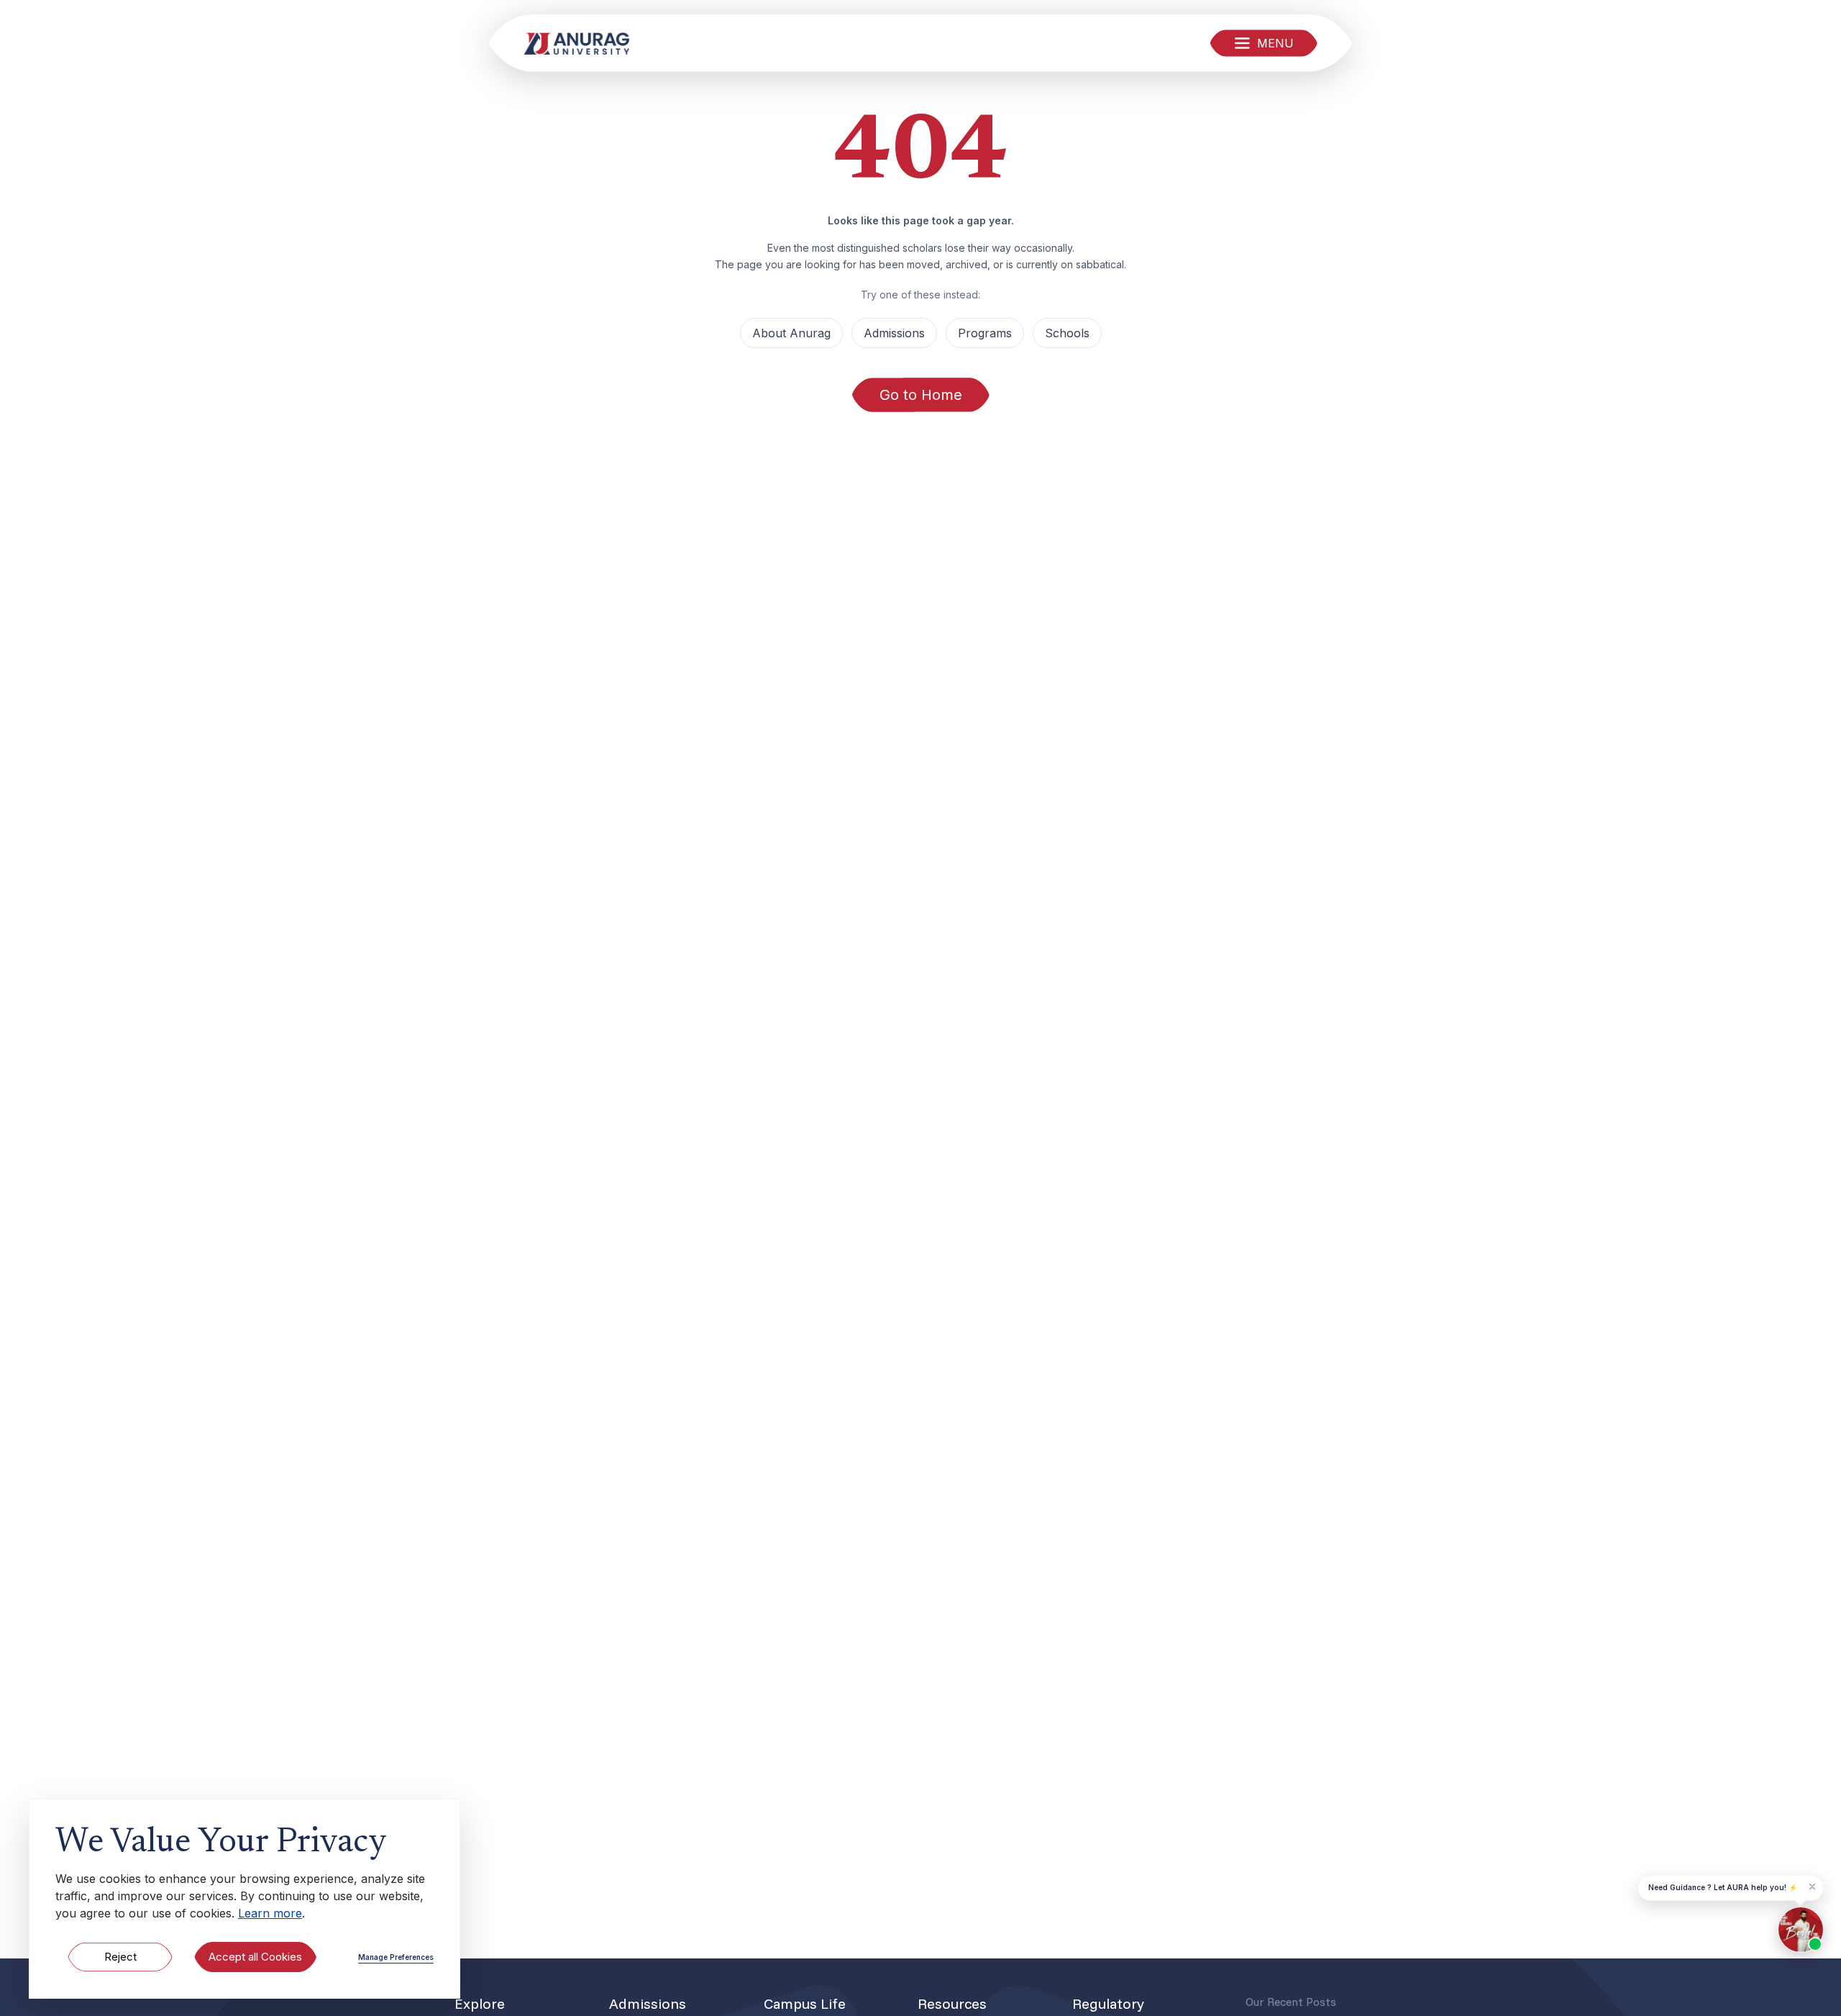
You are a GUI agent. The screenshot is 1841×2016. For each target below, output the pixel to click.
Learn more (270, 1913)
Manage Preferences (396, 1957)
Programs (985, 333)
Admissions (894, 333)
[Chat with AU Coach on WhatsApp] (1801, 1930)
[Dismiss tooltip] (1812, 1887)
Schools (1067, 333)
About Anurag (791, 333)
